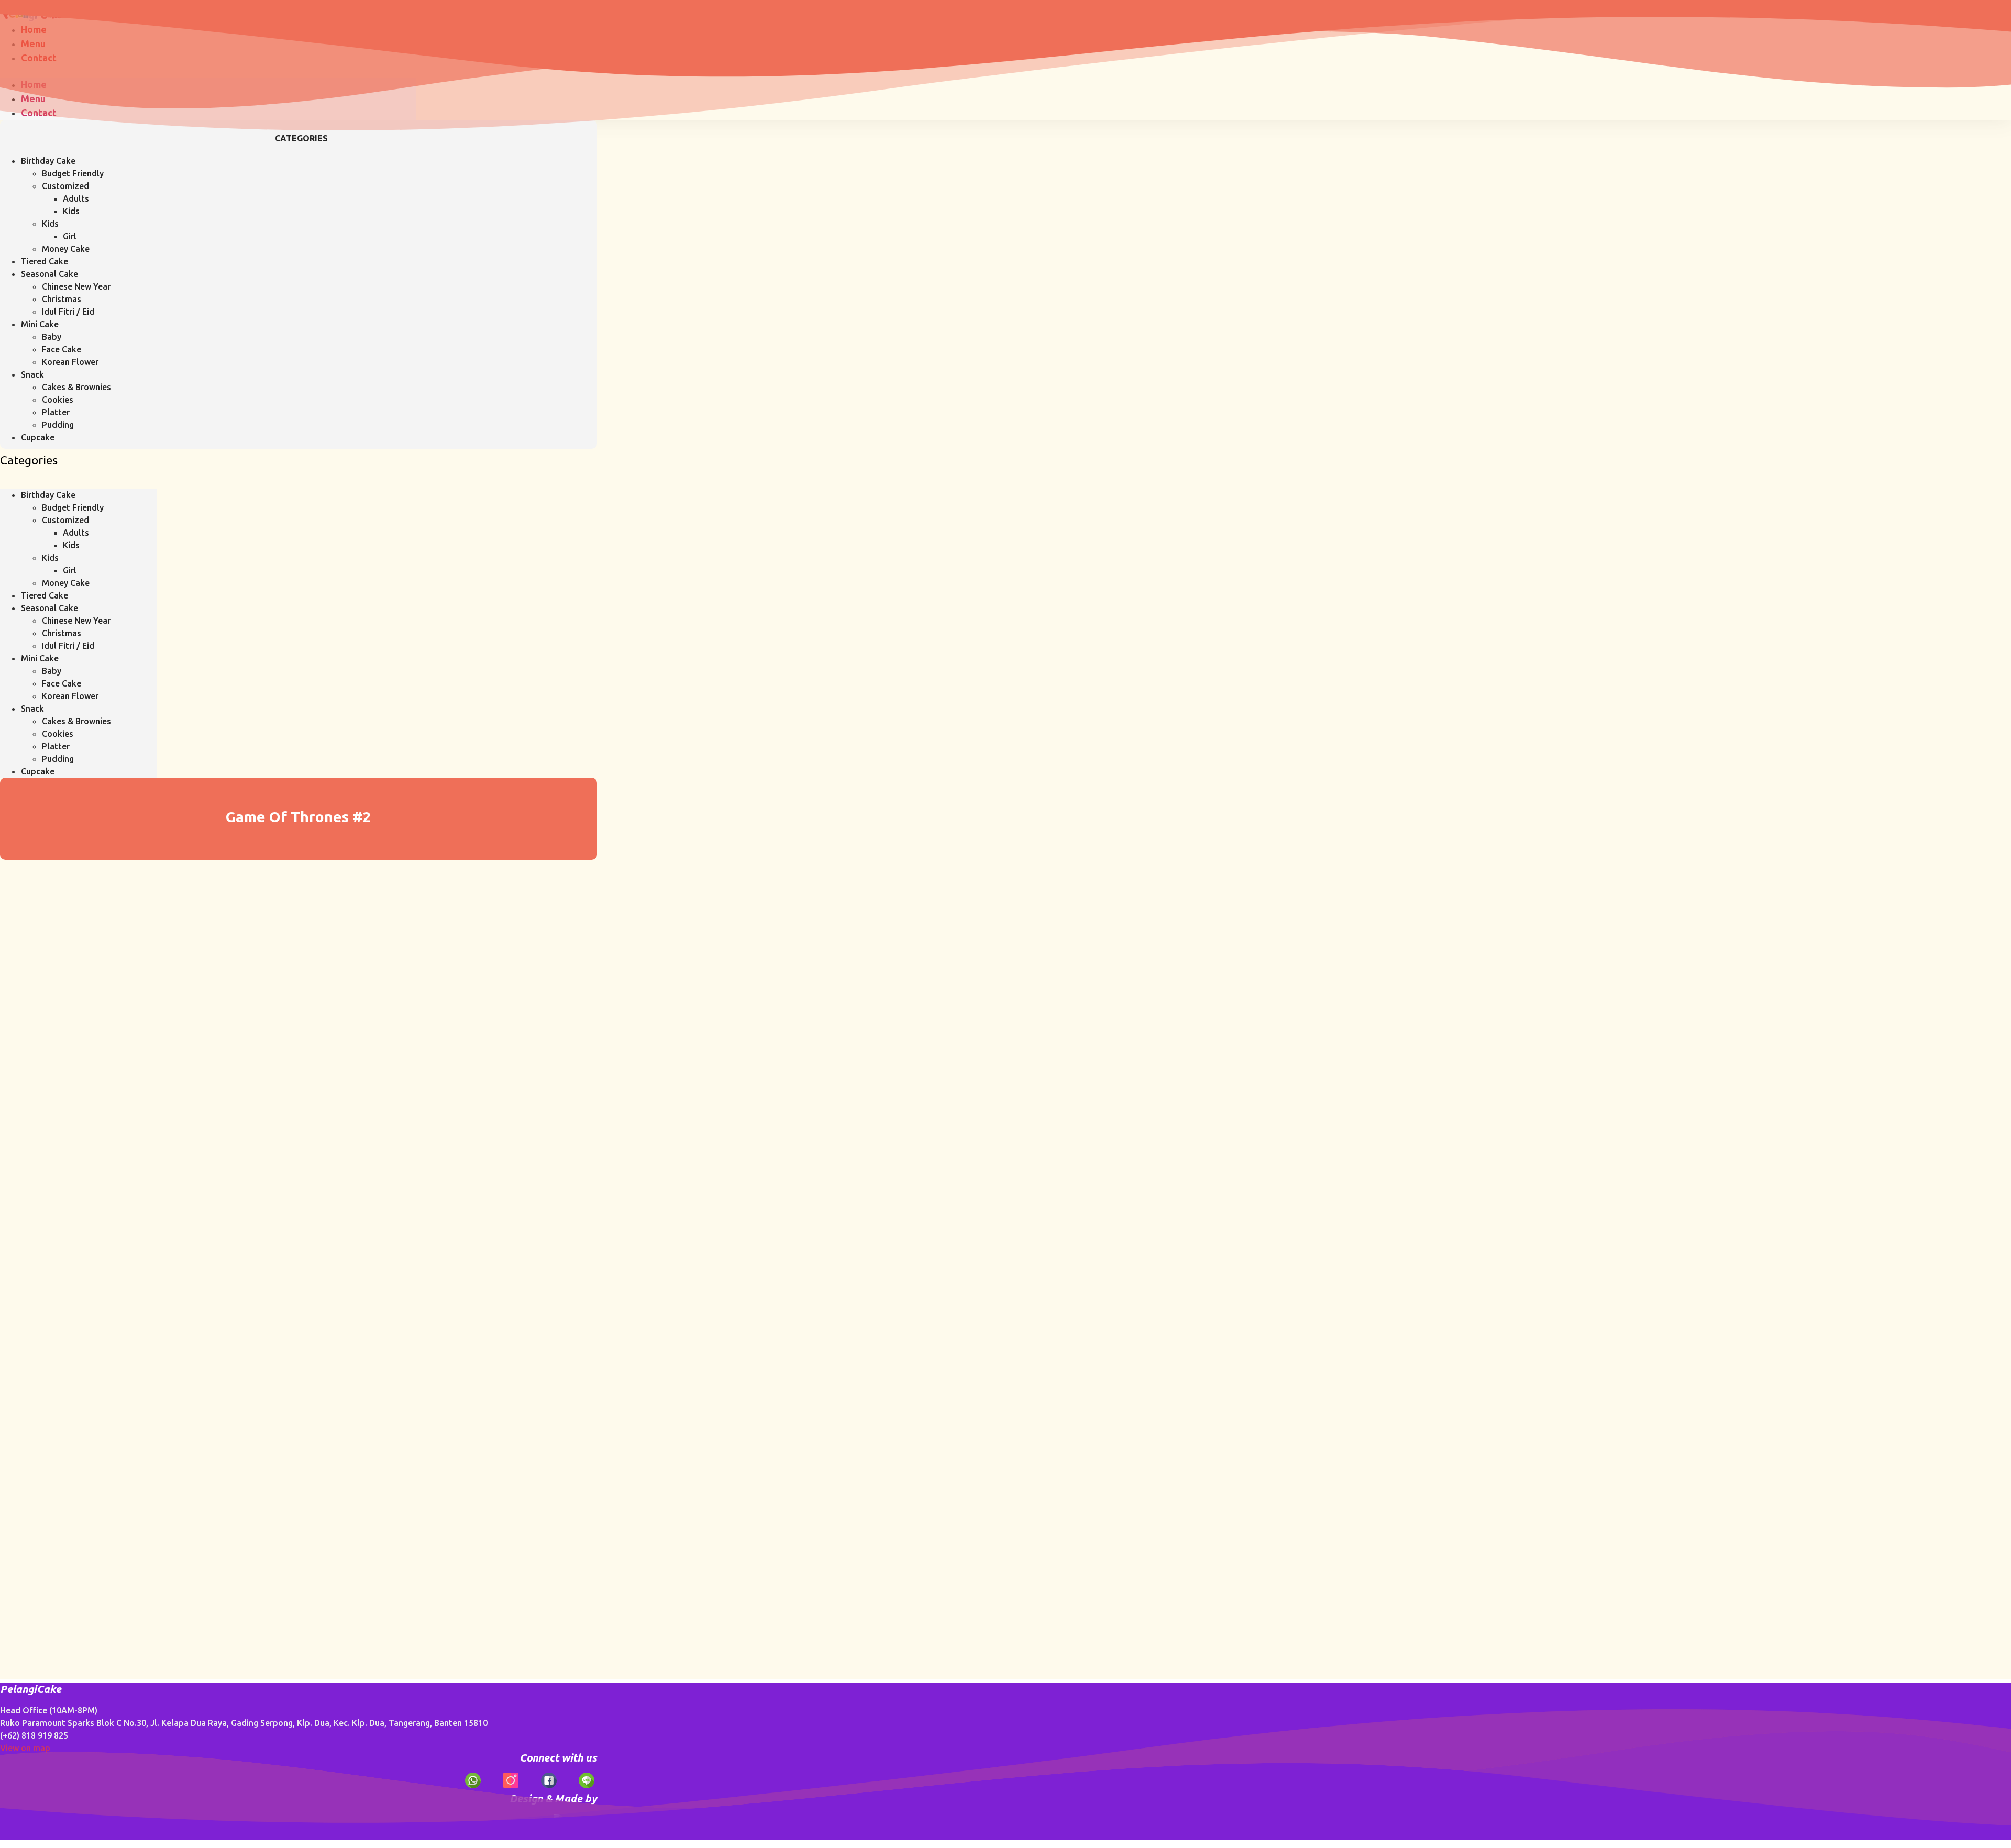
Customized (65, 186)
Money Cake (66, 249)
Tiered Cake (45, 261)
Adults (76, 198)
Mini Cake (40, 324)
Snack (32, 374)
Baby (52, 337)
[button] (79, 482)
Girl (70, 236)
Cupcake (38, 437)
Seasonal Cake (49, 274)
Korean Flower (70, 362)
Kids (71, 211)
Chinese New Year (76, 286)
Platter (56, 412)
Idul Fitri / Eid (68, 312)
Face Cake (62, 349)
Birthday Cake (48, 161)
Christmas (62, 299)
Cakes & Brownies (76, 387)
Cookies (58, 400)
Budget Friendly (73, 173)
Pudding (58, 425)
